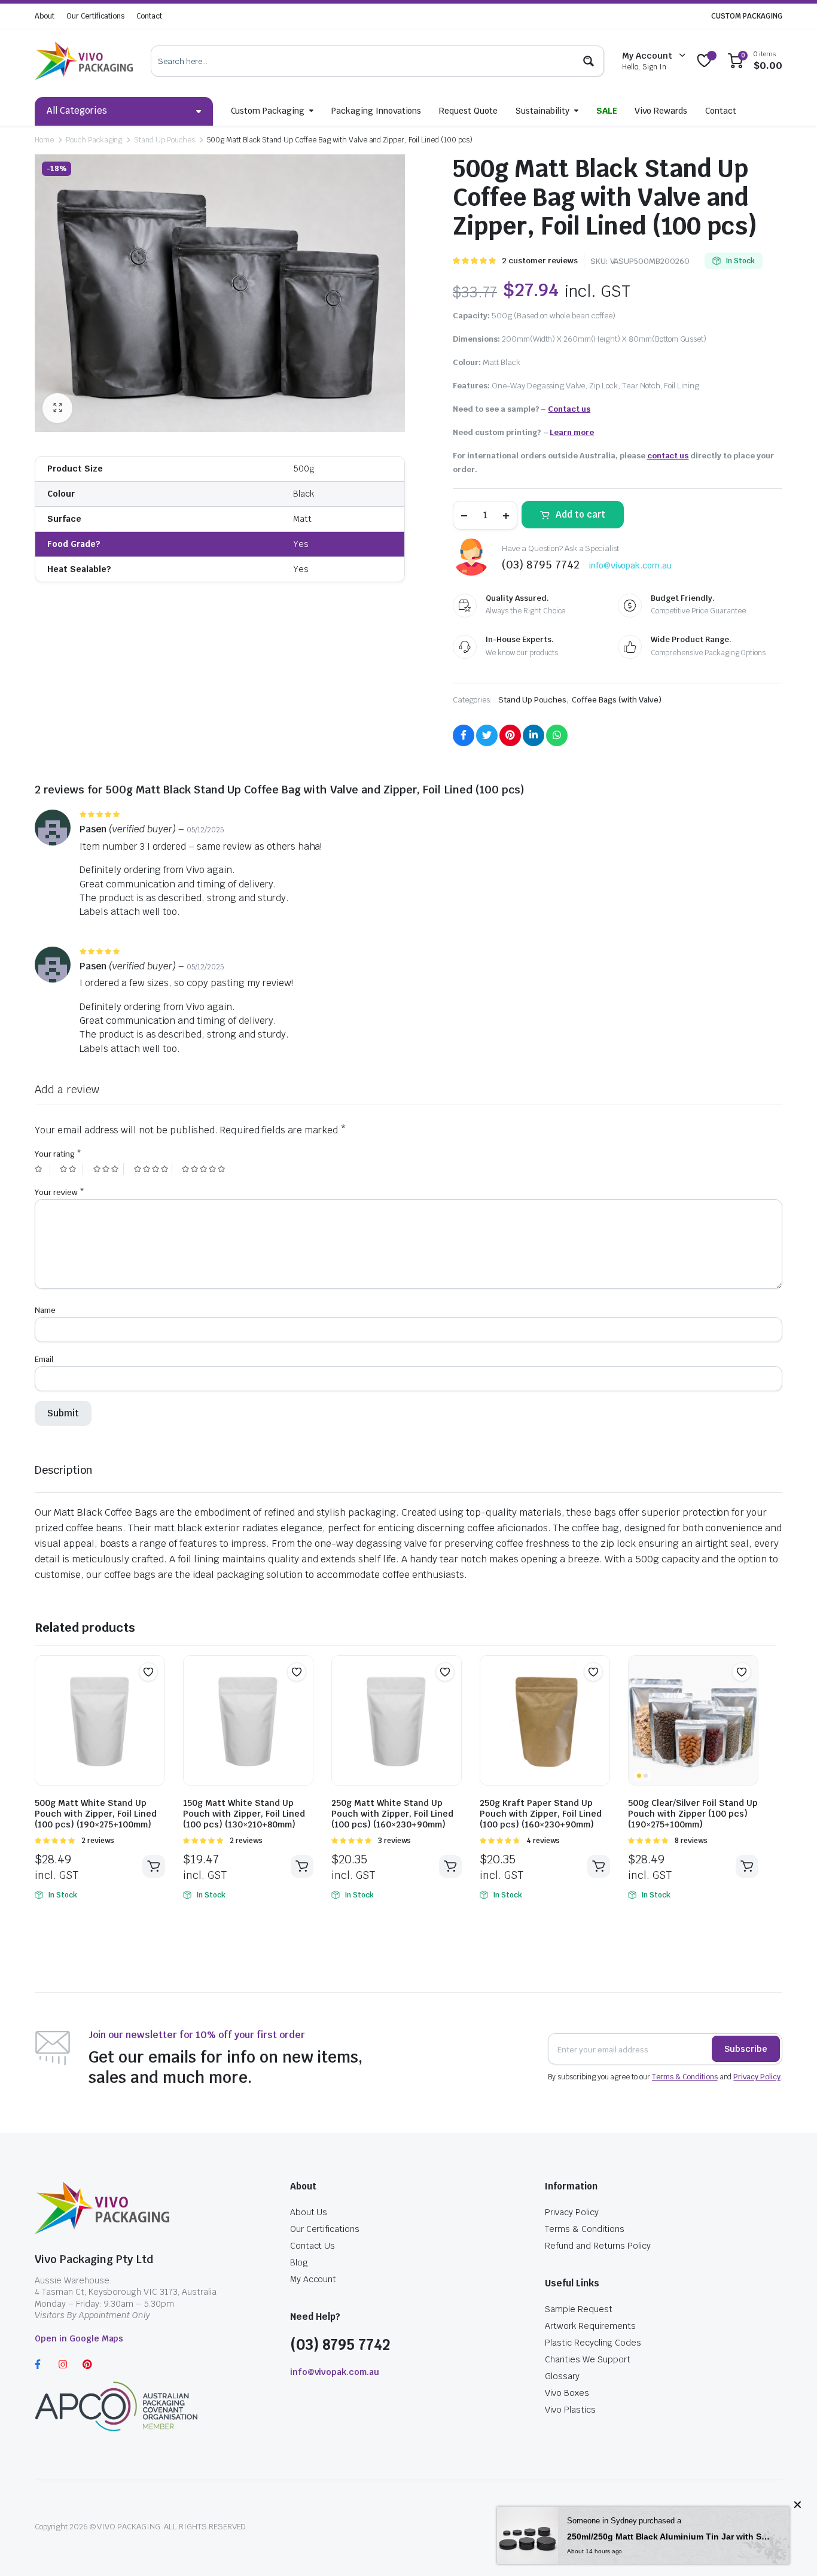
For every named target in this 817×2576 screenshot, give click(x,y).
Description (64, 1470)
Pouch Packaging (94, 140)
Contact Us (313, 2246)
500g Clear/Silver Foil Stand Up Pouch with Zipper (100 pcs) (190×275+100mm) (693, 1814)
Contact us (569, 409)
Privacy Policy (757, 2077)
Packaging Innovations (376, 111)
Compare (154, 1695)
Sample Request (579, 2309)
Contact (149, 16)
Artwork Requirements (590, 2326)
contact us (668, 456)
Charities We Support (587, 2359)
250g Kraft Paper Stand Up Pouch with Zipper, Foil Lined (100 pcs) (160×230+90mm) (541, 1814)
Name (45, 1310)
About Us (309, 2212)
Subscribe (746, 2049)
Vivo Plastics (570, 2410)
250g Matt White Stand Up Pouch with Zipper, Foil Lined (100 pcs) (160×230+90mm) (392, 1814)
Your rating (58, 1154)
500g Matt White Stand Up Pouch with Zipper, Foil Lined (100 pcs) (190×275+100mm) (96, 1814)
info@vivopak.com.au (630, 565)
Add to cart (580, 514)
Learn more (572, 432)
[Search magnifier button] (589, 61)
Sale (607, 111)
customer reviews (539, 261)
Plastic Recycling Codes (593, 2343)
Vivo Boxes (567, 2393)
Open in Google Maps (79, 2338)
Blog (299, 2262)
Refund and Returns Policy (597, 2246)
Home (44, 140)
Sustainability (542, 111)
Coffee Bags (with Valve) (616, 700)
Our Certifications (95, 16)
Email (44, 1359)
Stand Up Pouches (164, 140)
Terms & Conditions (685, 2077)
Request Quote (468, 111)
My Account (313, 2279)
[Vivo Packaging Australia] (84, 61)
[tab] (64, 1470)
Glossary (562, 2376)
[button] (148, 1672)
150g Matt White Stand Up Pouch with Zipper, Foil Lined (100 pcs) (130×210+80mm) (244, 1814)
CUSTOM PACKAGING (747, 16)
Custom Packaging (268, 111)
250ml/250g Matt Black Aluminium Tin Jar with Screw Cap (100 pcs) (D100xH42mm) (669, 2537)
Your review (60, 1192)
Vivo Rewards (661, 111)
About (45, 16)
